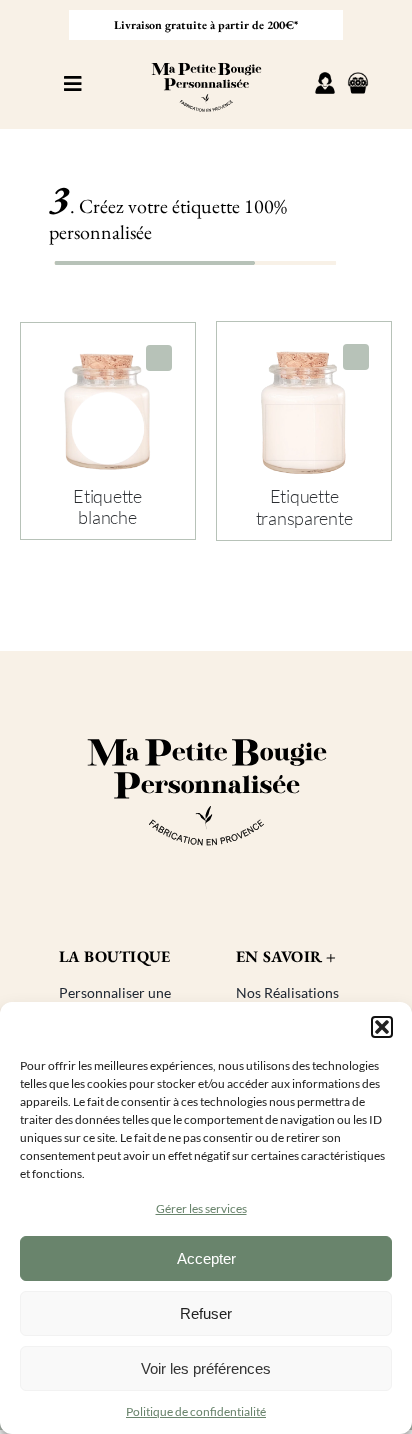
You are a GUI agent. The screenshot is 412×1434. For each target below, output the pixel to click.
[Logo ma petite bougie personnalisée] (205, 57)
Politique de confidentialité (196, 1411)
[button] (382, 1027)
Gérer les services (201, 1208)
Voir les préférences (206, 1368)
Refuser (206, 1313)
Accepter (206, 1258)
